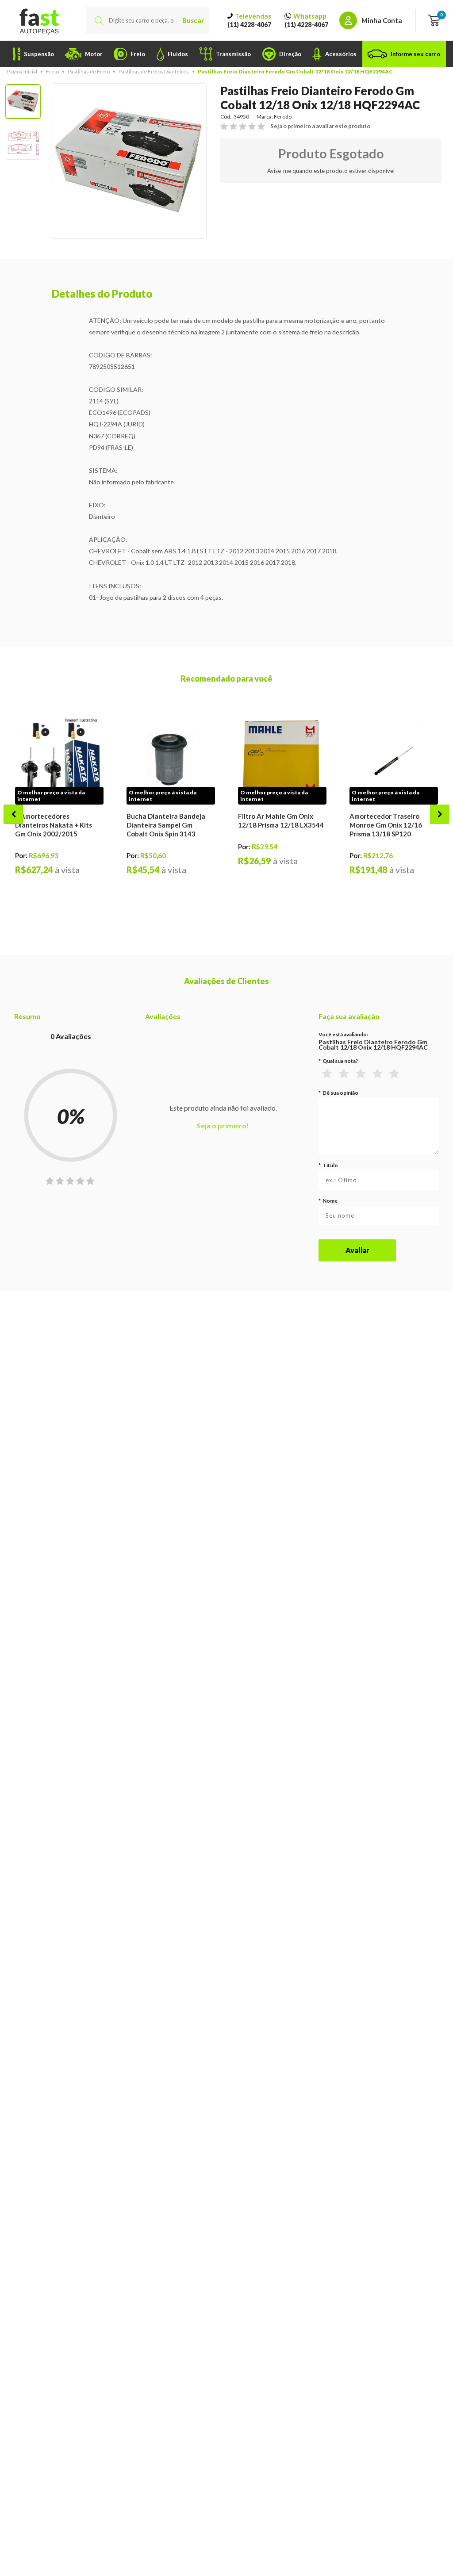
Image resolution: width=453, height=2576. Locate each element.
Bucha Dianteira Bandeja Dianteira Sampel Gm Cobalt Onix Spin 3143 (166, 825)
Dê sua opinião (338, 1093)
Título (328, 1165)
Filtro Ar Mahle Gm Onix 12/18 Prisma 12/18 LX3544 (281, 820)
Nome (328, 1201)
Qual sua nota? (338, 1061)
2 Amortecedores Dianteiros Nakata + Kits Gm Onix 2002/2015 (54, 825)
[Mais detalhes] (59, 761)
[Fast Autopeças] (39, 20)
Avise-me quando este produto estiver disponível (331, 171)
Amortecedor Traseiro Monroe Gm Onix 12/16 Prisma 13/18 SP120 (386, 825)
